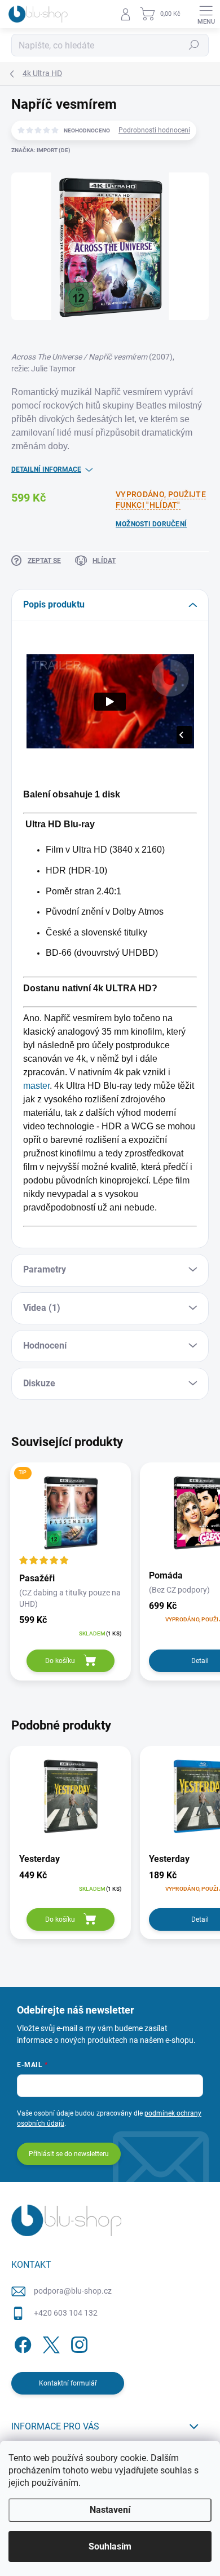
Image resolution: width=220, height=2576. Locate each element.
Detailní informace (46, 469)
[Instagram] (78, 2343)
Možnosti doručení (151, 524)
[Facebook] (21, 2343)
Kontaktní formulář (68, 2383)
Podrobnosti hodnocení (154, 130)
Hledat (194, 45)
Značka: (41, 150)
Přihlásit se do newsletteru (69, 2154)
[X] (49, 2343)
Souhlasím (110, 2546)
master (36, 1086)
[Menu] (206, 14)
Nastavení (110, 2510)
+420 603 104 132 (66, 2313)
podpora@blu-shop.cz (73, 2291)
